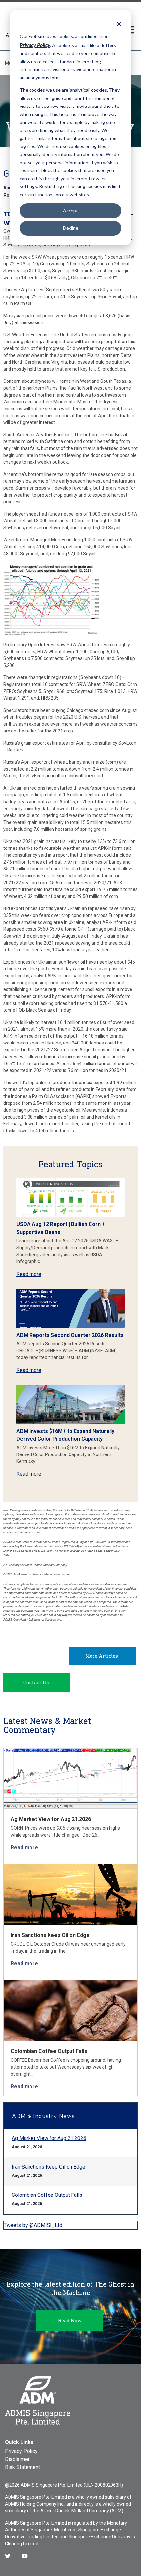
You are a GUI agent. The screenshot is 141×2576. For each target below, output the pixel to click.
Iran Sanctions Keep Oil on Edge (50, 1935)
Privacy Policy (21, 2451)
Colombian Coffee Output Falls (49, 2051)
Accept (70, 211)
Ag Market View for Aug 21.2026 (51, 1819)
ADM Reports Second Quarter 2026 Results (70, 1335)
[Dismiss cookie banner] (119, 24)
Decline (71, 228)
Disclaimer (17, 2459)
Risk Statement (22, 2467)
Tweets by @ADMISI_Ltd (33, 2225)
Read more (29, 1274)
